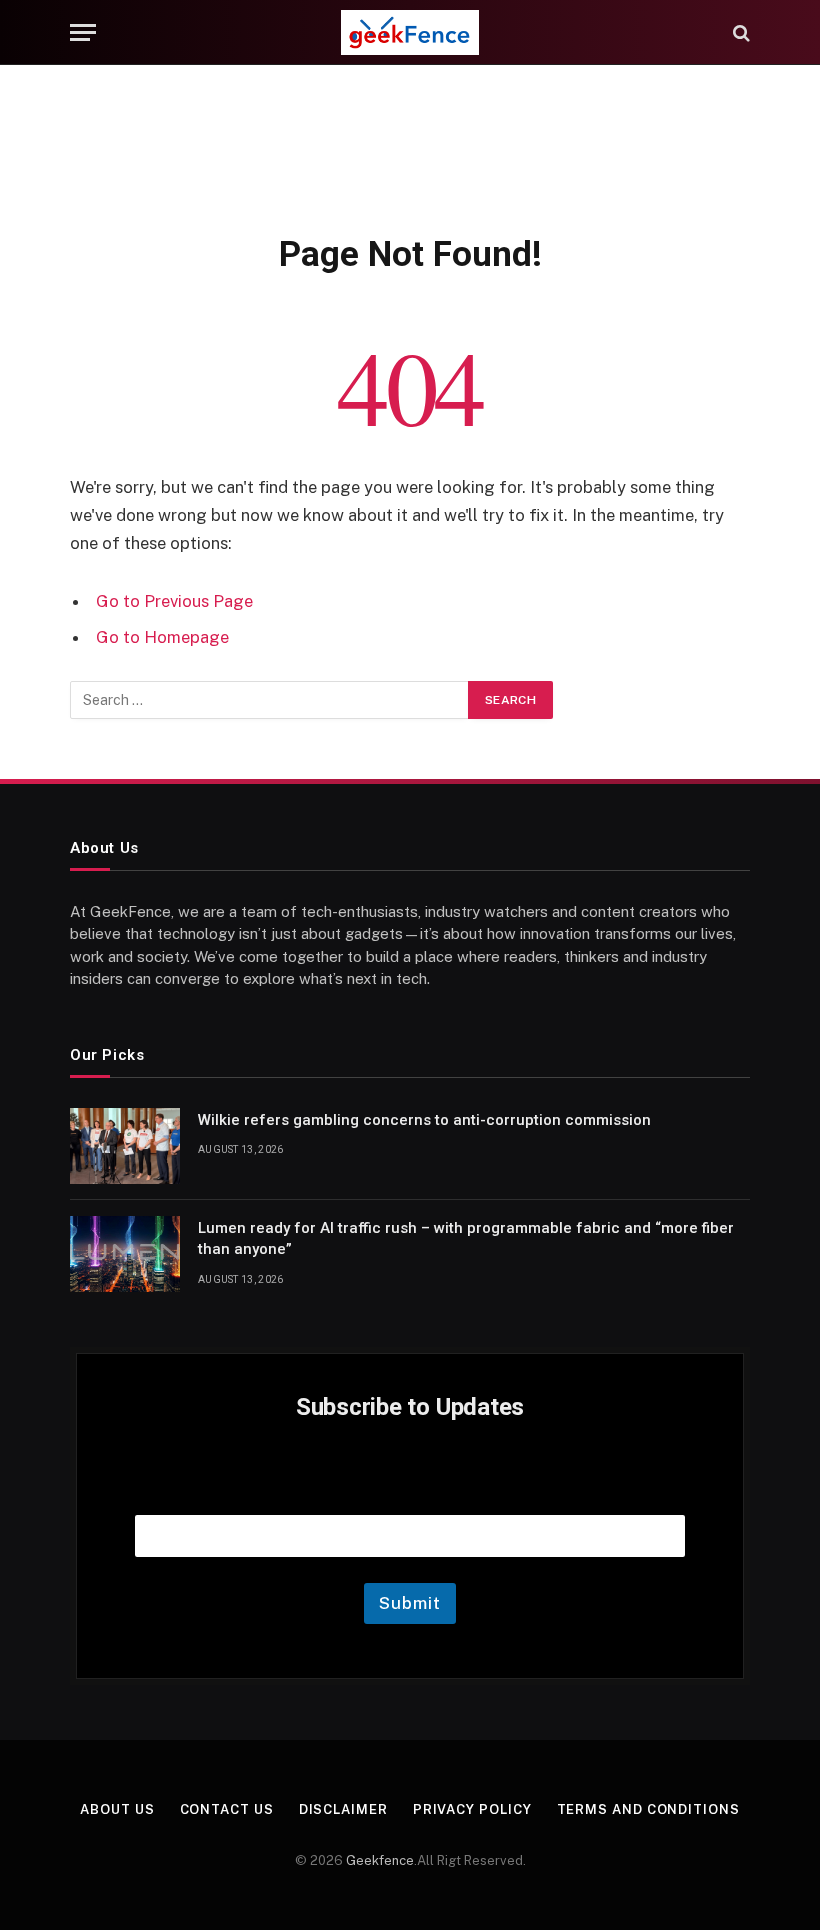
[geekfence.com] (409, 32)
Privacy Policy (472, 1809)
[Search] (739, 32)
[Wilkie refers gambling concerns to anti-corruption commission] (125, 1146)
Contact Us (227, 1809)
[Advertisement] (410, 145)
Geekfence (380, 1860)
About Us (117, 1809)
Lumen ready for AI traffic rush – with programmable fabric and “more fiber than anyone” (466, 1238)
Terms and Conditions (648, 1809)
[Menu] (83, 32)
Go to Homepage (162, 637)
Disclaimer (343, 1809)
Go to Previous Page (174, 601)
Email (410, 1489)
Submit (409, 1603)
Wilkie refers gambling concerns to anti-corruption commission (424, 1120)
